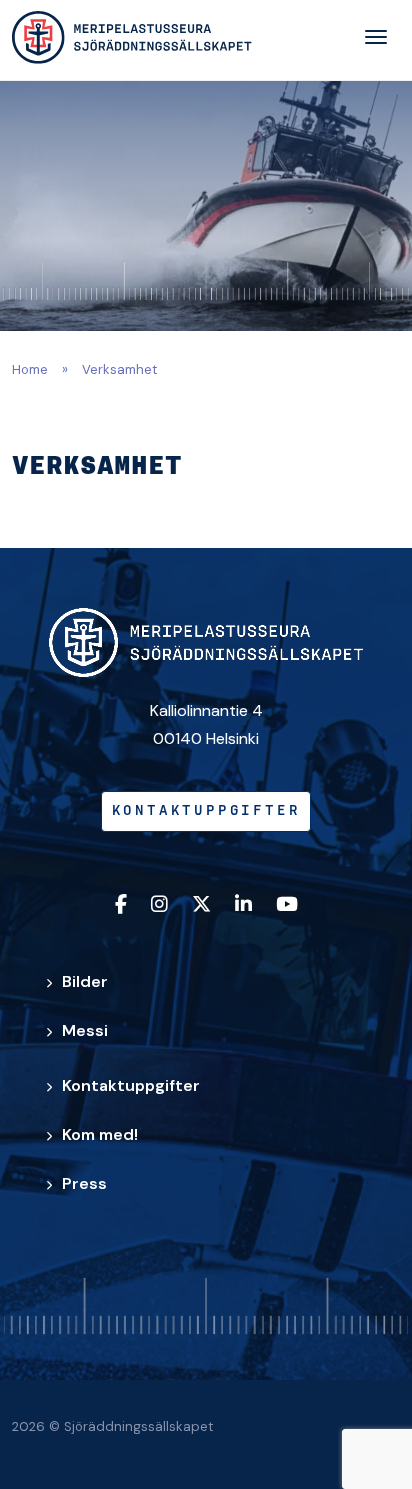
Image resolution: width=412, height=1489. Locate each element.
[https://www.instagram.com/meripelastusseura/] (159, 905)
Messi (85, 1030)
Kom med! (100, 1134)
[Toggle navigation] (376, 37)
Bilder (85, 981)
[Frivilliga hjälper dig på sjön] (132, 37)
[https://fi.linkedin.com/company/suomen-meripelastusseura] (243, 905)
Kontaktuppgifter (206, 811)
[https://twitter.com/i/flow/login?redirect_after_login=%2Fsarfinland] (201, 905)
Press (84, 1183)
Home (30, 369)
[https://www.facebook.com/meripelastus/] (121, 905)
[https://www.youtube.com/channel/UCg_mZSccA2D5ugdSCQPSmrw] (287, 905)
